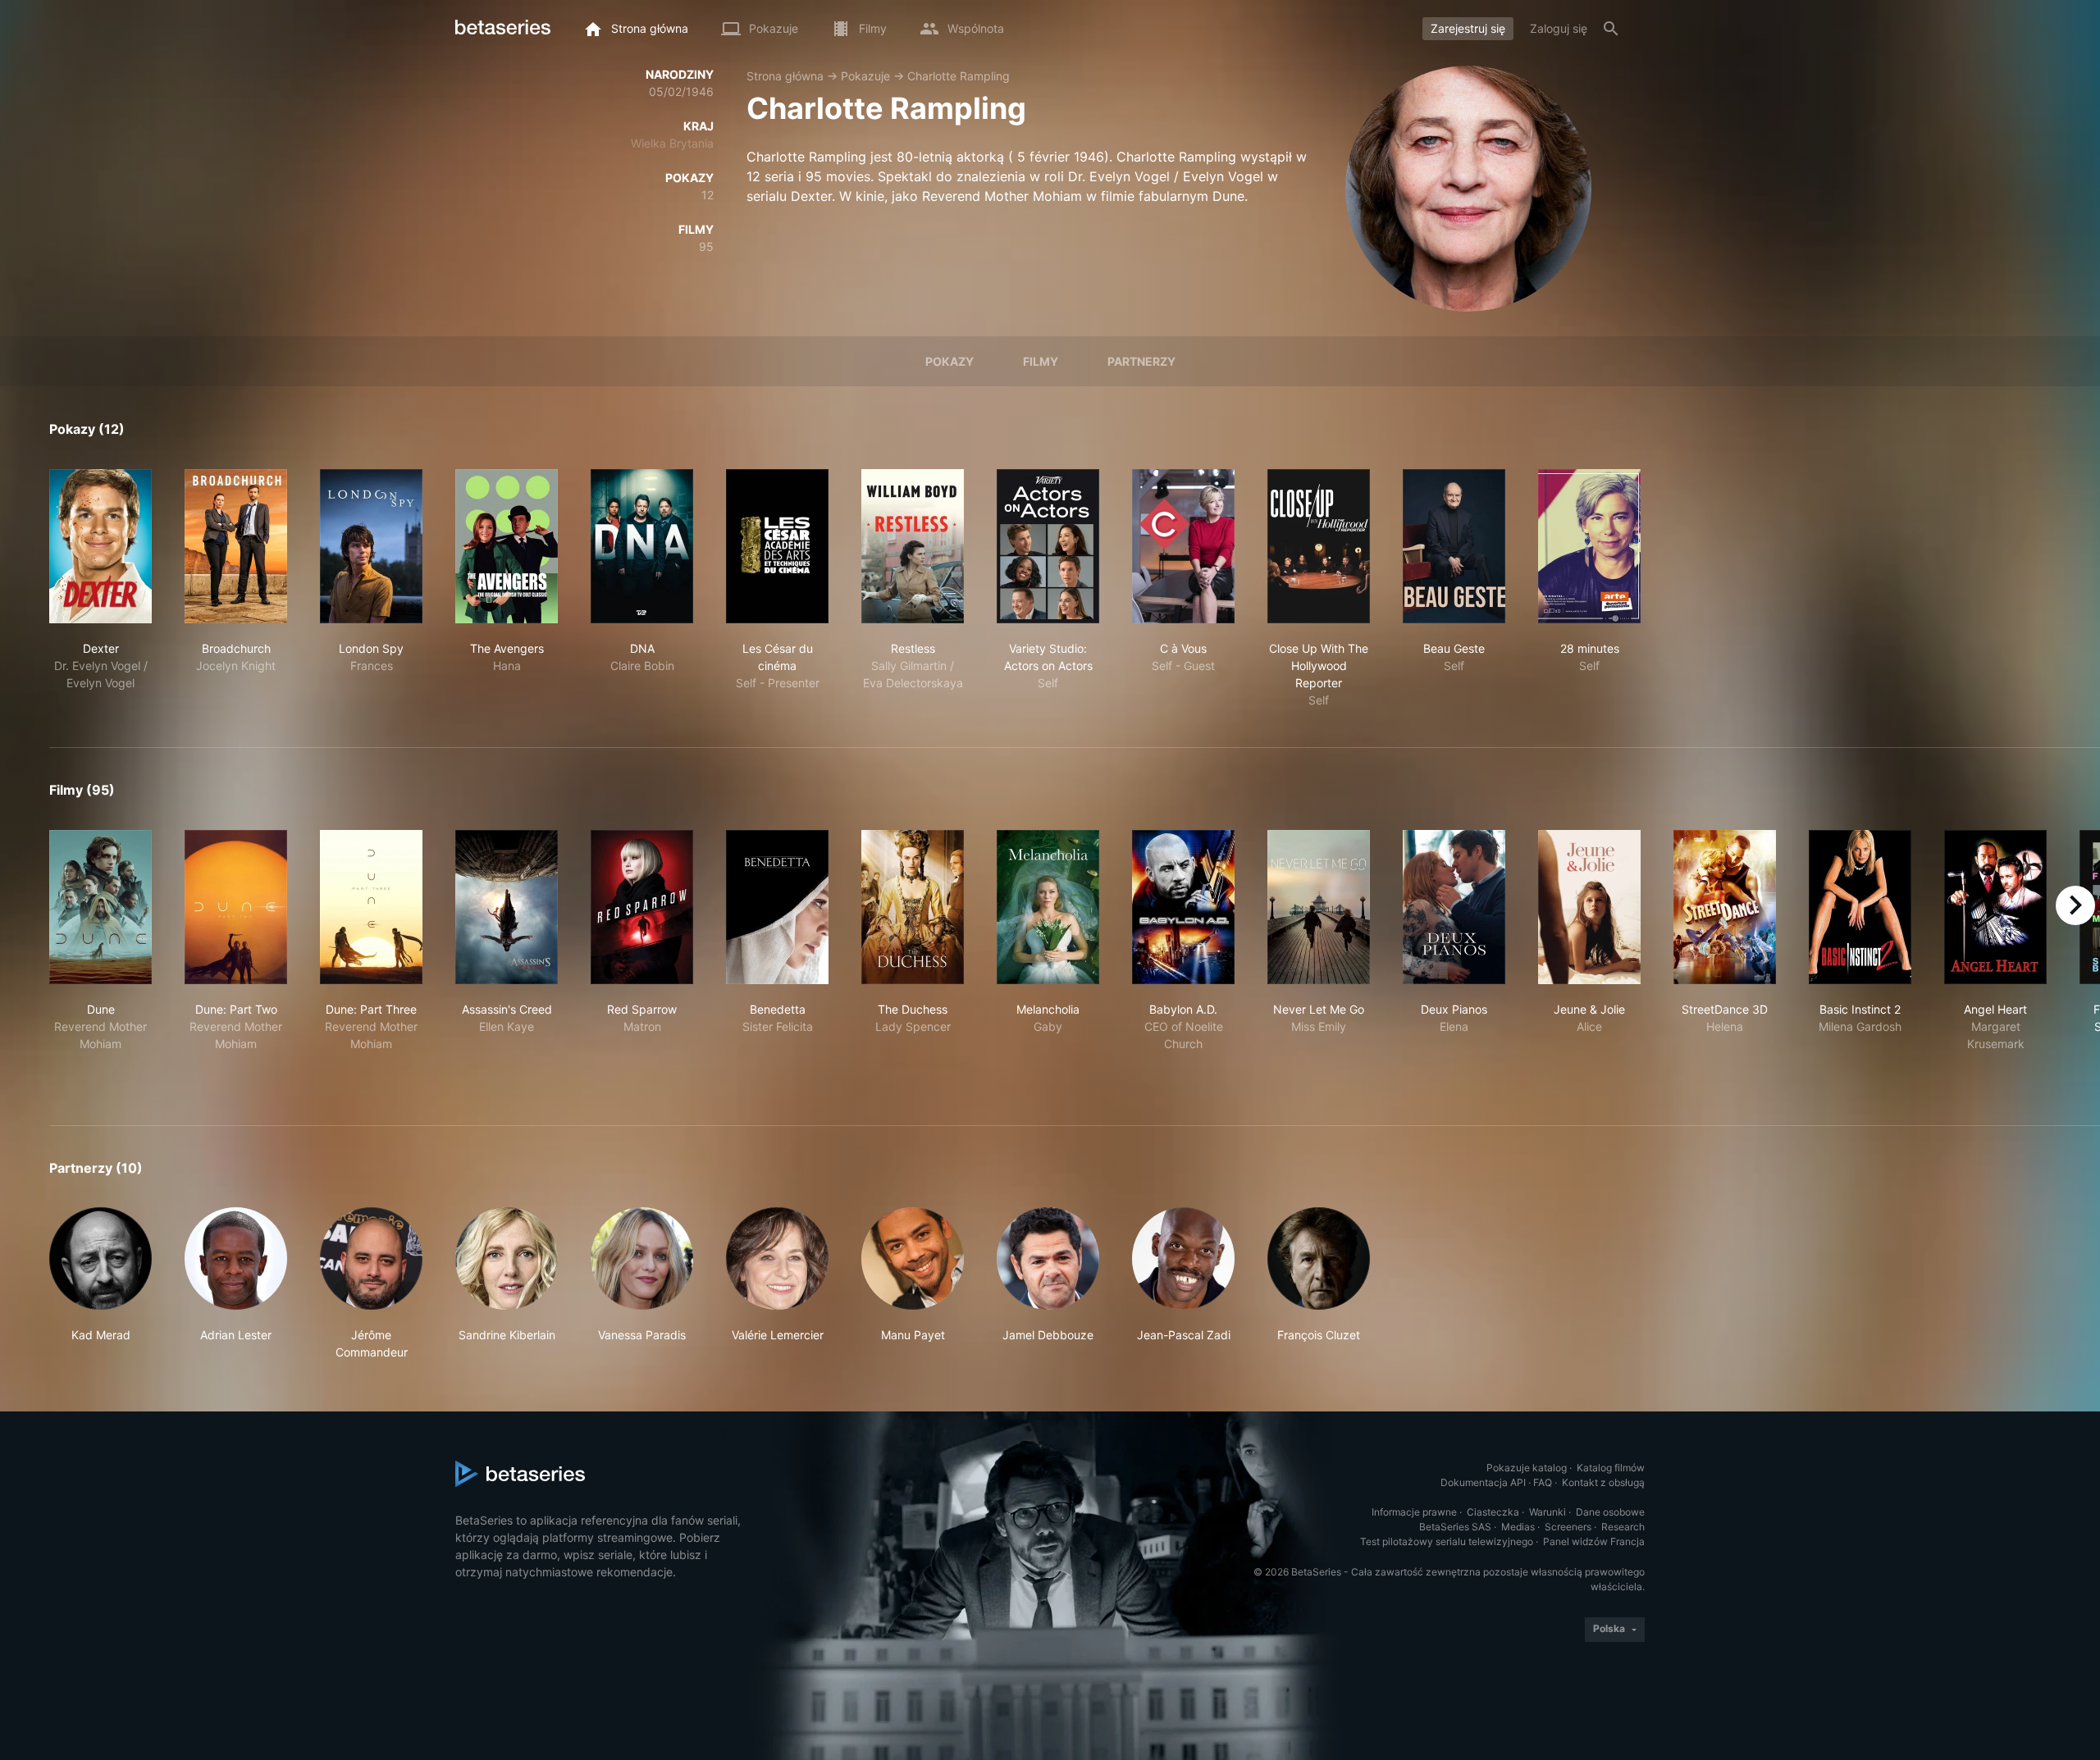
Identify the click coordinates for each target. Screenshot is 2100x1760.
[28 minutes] (1589, 546)
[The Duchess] (913, 907)
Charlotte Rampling (959, 76)
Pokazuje (865, 76)
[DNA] (642, 546)
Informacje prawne (1414, 1512)
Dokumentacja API (1483, 1482)
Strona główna (785, 76)
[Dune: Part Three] (371, 907)
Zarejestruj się (1468, 28)
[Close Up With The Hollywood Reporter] (1319, 546)
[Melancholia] (1048, 907)
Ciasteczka (1493, 1512)
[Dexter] (100, 546)
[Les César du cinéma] (777, 546)
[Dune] (100, 907)
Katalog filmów (1611, 1468)
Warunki (1548, 1512)
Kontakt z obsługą (1603, 1482)
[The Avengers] (507, 546)
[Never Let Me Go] (1319, 907)
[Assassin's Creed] (507, 907)
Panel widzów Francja (1594, 1541)
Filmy (1041, 361)
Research (1623, 1527)
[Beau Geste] (1454, 546)
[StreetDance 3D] (1725, 907)
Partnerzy (1141, 361)
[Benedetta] (777, 907)
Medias (1518, 1527)
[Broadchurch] (236, 546)
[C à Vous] (1183, 546)
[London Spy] (371, 546)
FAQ (1543, 1482)
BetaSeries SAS (1455, 1527)
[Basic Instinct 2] (1860, 907)
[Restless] (913, 546)
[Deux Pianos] (1454, 907)
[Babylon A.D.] (1183, 907)
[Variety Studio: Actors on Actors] (1048, 546)
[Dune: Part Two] (236, 907)
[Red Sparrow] (642, 907)
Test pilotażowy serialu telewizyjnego (1447, 1541)
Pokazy (950, 361)
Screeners (1568, 1527)
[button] (100, 1284)
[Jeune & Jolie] (1589, 907)
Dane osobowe (1610, 1512)
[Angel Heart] (1995, 907)
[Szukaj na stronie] (1611, 29)
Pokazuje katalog (1527, 1468)
